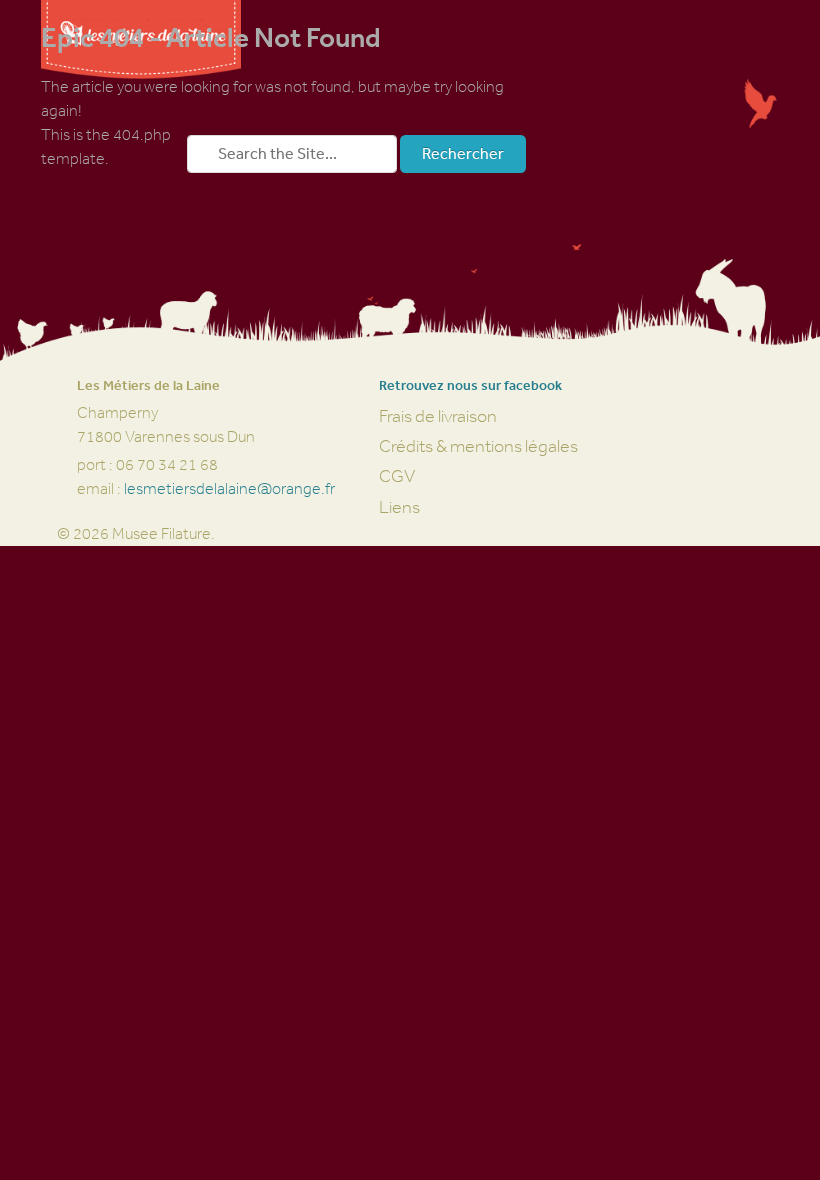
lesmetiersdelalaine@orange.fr (229, 488)
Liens (399, 507)
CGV (397, 476)
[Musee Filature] (141, 69)
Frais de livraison (438, 416)
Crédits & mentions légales (478, 446)
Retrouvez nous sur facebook (470, 385)
